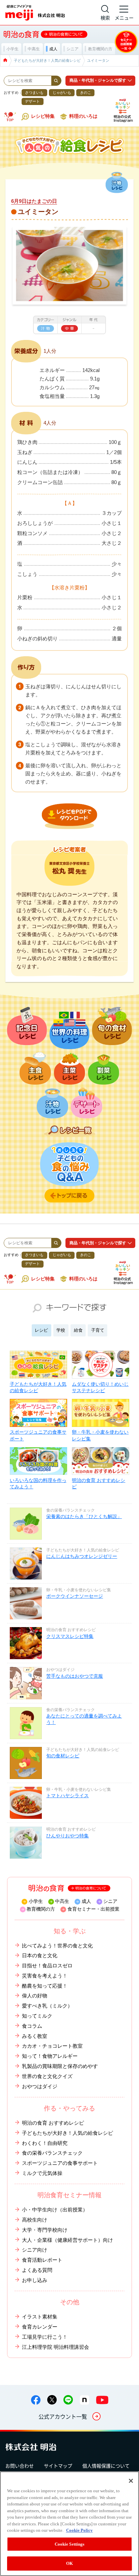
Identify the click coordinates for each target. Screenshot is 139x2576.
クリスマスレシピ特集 (70, 1636)
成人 (86, 1901)
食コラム (32, 2026)
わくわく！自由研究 (45, 2143)
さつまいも (34, 92)
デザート (32, 101)
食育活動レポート (42, 2260)
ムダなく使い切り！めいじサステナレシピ (100, 1387)
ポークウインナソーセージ (75, 1596)
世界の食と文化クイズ (47, 2076)
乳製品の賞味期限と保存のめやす (60, 2066)
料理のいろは (83, 116)
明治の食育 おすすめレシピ (99, 1484)
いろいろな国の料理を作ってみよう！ (38, 1484)
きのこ (86, 92)
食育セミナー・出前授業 (93, 1909)
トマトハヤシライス (67, 1796)
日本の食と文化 (40, 1956)
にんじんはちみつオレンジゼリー (82, 1556)
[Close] (131, 2481)
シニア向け (35, 2250)
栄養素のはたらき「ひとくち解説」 (84, 1517)
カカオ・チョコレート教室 (52, 2046)
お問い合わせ (20, 2466)
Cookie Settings (70, 2544)
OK (69, 2563)
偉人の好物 (35, 1996)
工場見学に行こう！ (45, 2337)
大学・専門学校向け (45, 2230)
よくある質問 (37, 2270)
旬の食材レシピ (63, 1756)
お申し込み (35, 2280)
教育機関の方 (41, 1909)
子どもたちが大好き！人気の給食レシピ (38, 1387)
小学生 (36, 1901)
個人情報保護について (106, 2466)
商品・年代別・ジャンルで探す (98, 80)
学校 (61, 1330)
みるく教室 (35, 2036)
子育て (98, 1330)
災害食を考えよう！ (45, 1976)
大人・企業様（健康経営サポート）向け (67, 2240)
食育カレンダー (40, 2327)
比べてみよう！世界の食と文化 (57, 1946)
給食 (78, 1330)
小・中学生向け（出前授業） (55, 2210)
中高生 (62, 1901)
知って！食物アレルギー (50, 2056)
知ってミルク (37, 2016)
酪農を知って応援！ (45, 1986)
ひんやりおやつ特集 (67, 1836)
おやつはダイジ (40, 2087)
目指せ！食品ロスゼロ (47, 1966)
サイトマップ (58, 2466)
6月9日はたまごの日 (34, 201)
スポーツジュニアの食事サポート (38, 1435)
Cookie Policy (79, 2530)
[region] (69, 2524)
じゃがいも (62, 92)
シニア (110, 1901)
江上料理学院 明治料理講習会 (55, 2347)
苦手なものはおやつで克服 (75, 1676)
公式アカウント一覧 (63, 2416)
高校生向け (35, 2220)
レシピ (41, 1330)
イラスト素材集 (40, 2317)
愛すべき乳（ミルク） (47, 2006)
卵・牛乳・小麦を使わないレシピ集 (100, 1435)
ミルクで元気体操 (42, 2173)
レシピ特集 (43, 116)
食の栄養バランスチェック (52, 2153)
